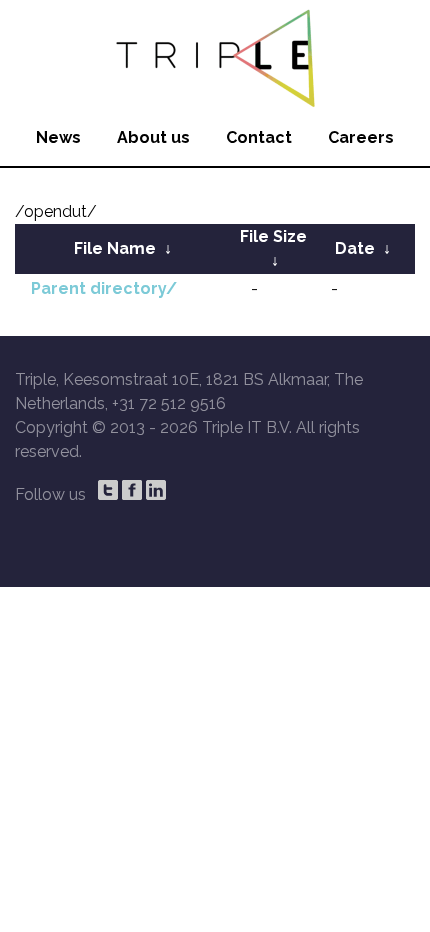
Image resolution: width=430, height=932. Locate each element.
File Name (115, 248)
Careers (361, 137)
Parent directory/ (104, 288)
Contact (259, 137)
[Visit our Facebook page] (132, 490)
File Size (273, 236)
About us (153, 137)
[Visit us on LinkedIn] (156, 490)
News (58, 137)
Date (355, 248)
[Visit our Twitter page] (108, 490)
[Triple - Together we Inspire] (215, 55)
